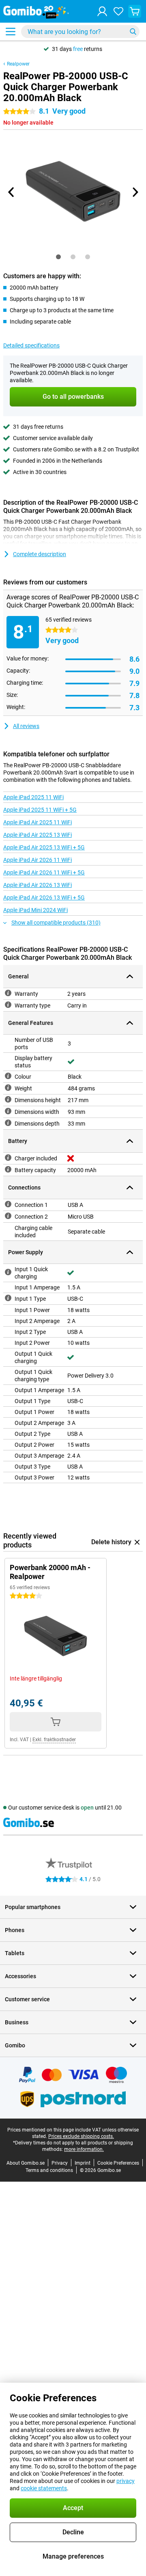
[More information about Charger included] (8, 1158)
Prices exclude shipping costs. (81, 2136)
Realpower (18, 64)
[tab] (58, 257)
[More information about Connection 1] (8, 1204)
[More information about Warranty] (8, 993)
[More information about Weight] (8, 1088)
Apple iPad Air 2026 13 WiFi (38, 885)
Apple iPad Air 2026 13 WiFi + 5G (44, 897)
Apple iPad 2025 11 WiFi (33, 797)
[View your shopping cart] (135, 11)
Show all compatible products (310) (56, 923)
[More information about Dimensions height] (8, 1099)
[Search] (133, 32)
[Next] (135, 192)
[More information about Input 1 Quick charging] (8, 1272)
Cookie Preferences (118, 2163)
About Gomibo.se (26, 2163)
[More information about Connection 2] (8, 1216)
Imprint (83, 2163)
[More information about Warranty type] (8, 1005)
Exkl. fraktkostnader (54, 1740)
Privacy (60, 2163)
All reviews (26, 726)
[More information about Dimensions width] (8, 1111)
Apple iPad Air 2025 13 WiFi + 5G (44, 847)
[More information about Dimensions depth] (8, 1123)
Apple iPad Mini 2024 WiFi (35, 910)
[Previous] (11, 192)
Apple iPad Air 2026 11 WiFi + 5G (44, 872)
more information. (84, 2149)
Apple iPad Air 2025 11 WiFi (38, 822)
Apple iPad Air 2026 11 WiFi (38, 860)
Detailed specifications (31, 345)
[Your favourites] (118, 11)
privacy (126, 2481)
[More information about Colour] (8, 1076)
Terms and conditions (49, 2170)
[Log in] (102, 11)
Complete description (40, 554)
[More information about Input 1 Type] (8, 1298)
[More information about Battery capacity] (8, 1169)
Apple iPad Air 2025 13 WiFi (38, 835)
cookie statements (44, 2488)
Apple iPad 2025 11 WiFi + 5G (40, 810)
